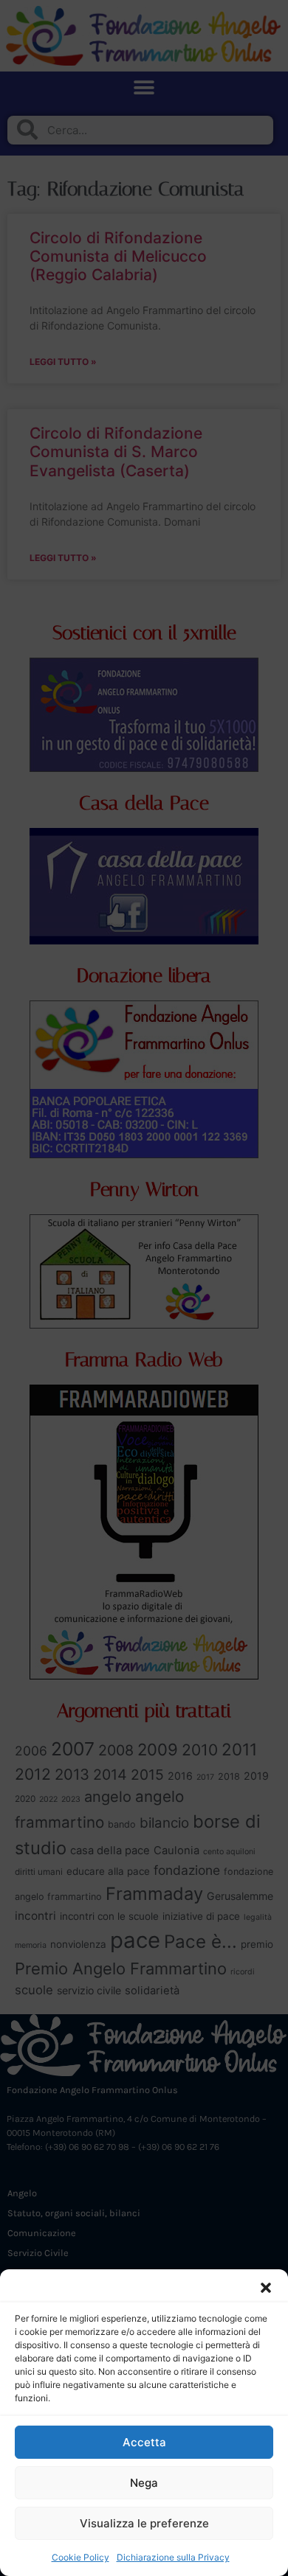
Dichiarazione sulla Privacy (173, 2557)
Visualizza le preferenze (144, 2523)
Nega (144, 2483)
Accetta (144, 2442)
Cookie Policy (80, 2557)
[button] (266, 2288)
